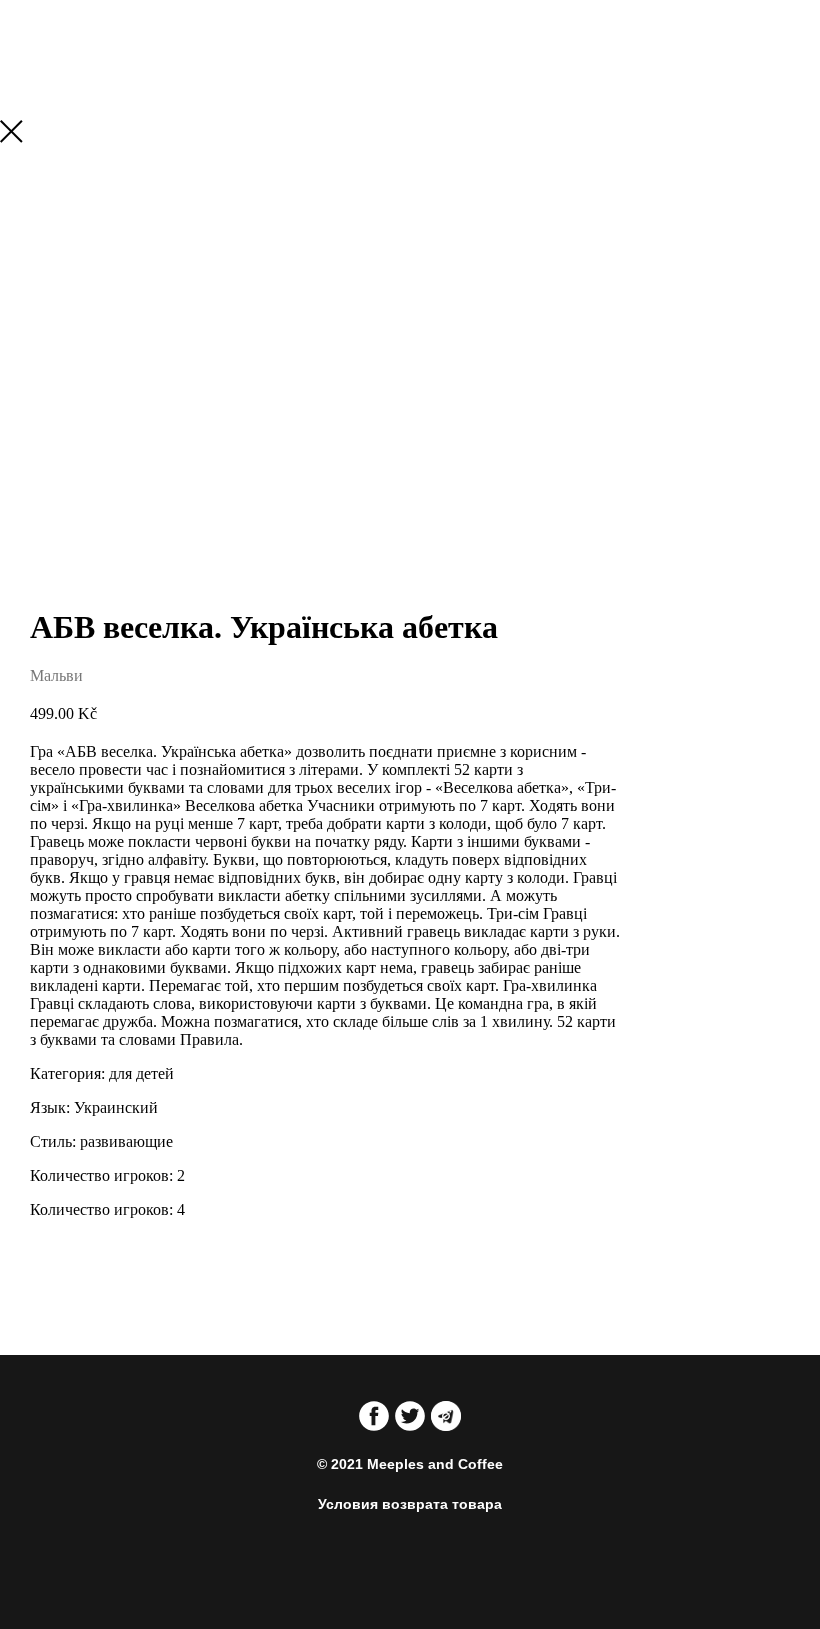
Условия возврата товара (410, 1504)
